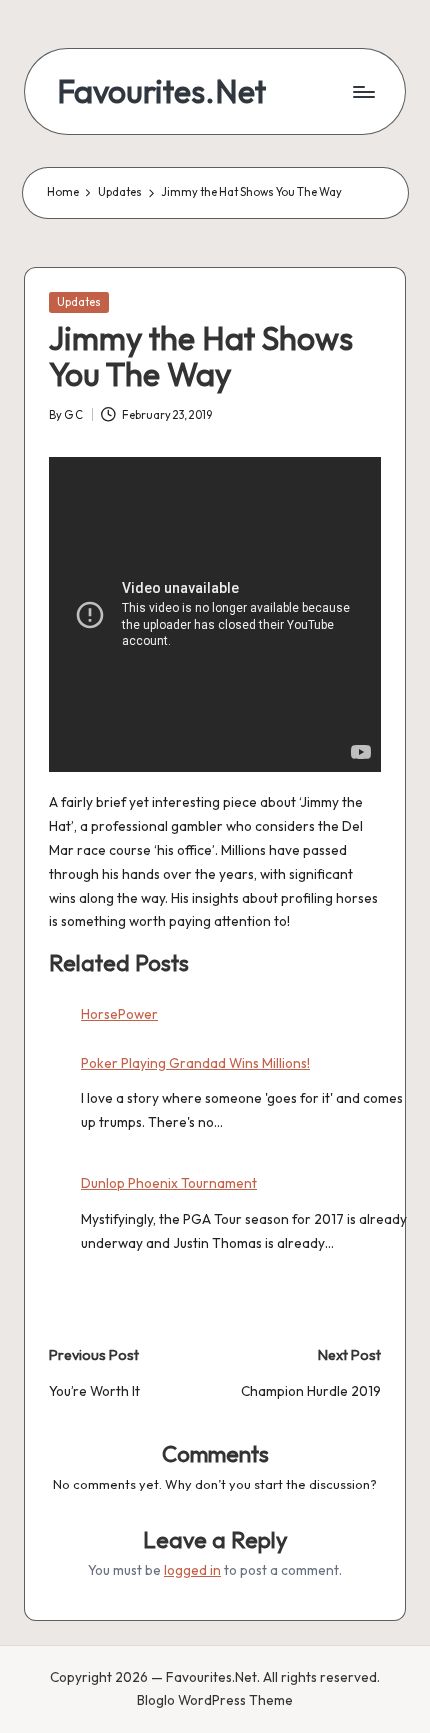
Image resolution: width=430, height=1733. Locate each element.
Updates (79, 302)
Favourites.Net (161, 91)
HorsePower (119, 1014)
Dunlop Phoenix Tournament (169, 1183)
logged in (192, 1570)
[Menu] (363, 91)
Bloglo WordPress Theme (215, 1700)
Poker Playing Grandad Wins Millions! (195, 1063)
